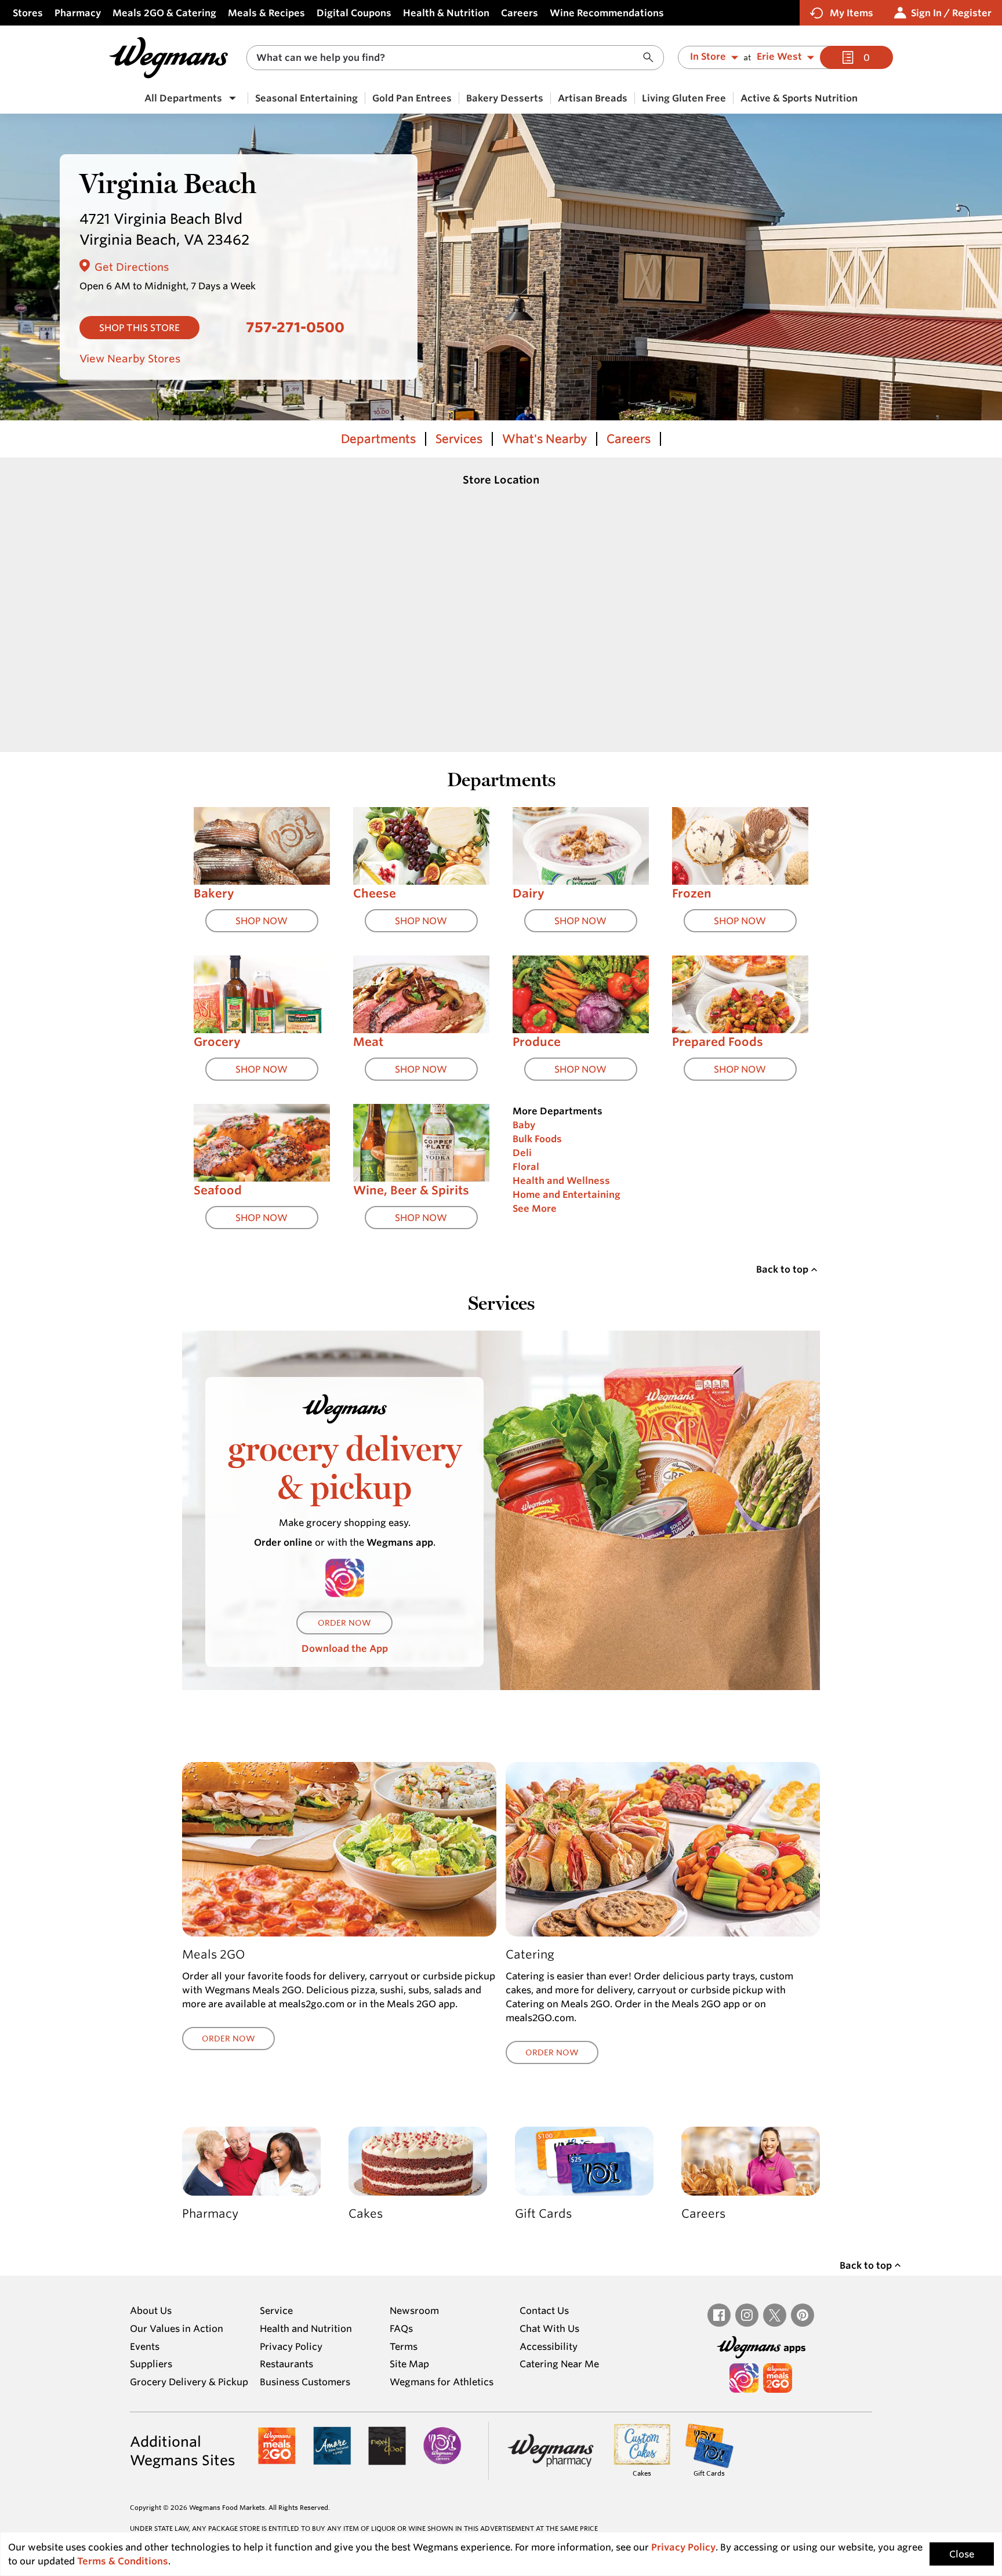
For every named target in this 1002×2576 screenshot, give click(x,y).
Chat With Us (549, 2328)
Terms (404, 2346)
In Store (708, 57)
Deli (522, 1153)
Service (276, 2310)
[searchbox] (448, 58)
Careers (520, 13)
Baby (524, 1125)
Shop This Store (139, 328)
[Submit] (651, 58)
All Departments (183, 98)
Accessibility (549, 2346)
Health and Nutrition (306, 2328)
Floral (526, 1167)
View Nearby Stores (130, 358)
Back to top (782, 1269)
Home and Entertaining (567, 1194)
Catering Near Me (559, 2364)
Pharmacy (78, 13)
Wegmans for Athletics (442, 2382)
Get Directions (132, 267)
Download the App (345, 1648)
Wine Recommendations (607, 13)
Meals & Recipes (266, 13)
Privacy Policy (291, 2346)
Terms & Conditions (123, 2561)
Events (145, 2346)
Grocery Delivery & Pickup (189, 2382)
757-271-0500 (295, 327)
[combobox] (455, 58)
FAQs (401, 2328)
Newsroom (414, 2310)
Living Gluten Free (684, 98)
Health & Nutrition (446, 13)
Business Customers (305, 2382)
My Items (852, 13)
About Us (151, 2310)
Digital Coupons (354, 13)
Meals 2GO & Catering (164, 13)
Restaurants (286, 2364)
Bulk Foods (537, 1139)
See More (535, 1208)
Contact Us (544, 2310)
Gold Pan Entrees (412, 98)
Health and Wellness (561, 1180)
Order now (344, 1623)
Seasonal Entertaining (306, 98)
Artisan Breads (593, 98)
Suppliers (151, 2364)
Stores (28, 13)
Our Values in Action (177, 2328)
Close (962, 2554)
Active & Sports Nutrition (799, 98)
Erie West (779, 57)
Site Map (409, 2364)
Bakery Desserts (505, 98)
